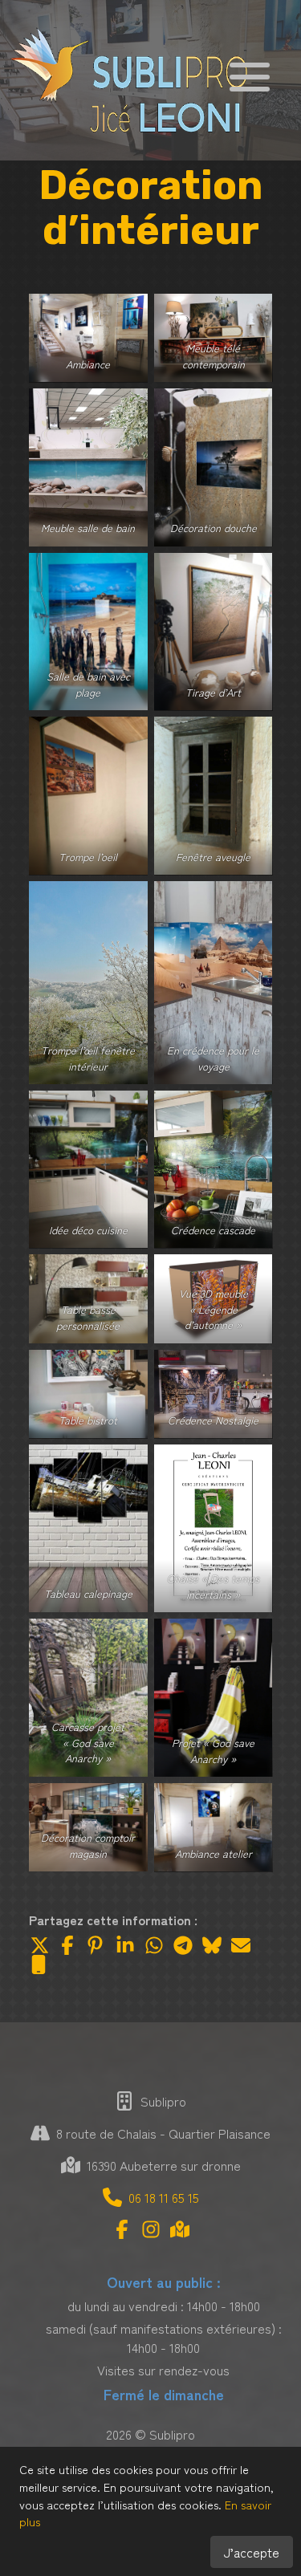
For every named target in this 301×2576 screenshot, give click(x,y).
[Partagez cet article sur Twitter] (39, 1945)
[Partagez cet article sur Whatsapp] (154, 1945)
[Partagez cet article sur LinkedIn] (125, 1945)
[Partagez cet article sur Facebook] (67, 1945)
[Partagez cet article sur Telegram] (183, 1945)
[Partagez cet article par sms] (39, 1965)
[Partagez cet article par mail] (241, 1945)
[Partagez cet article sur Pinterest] (96, 1945)
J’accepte (252, 2552)
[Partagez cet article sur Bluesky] (212, 1945)
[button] (250, 75)
